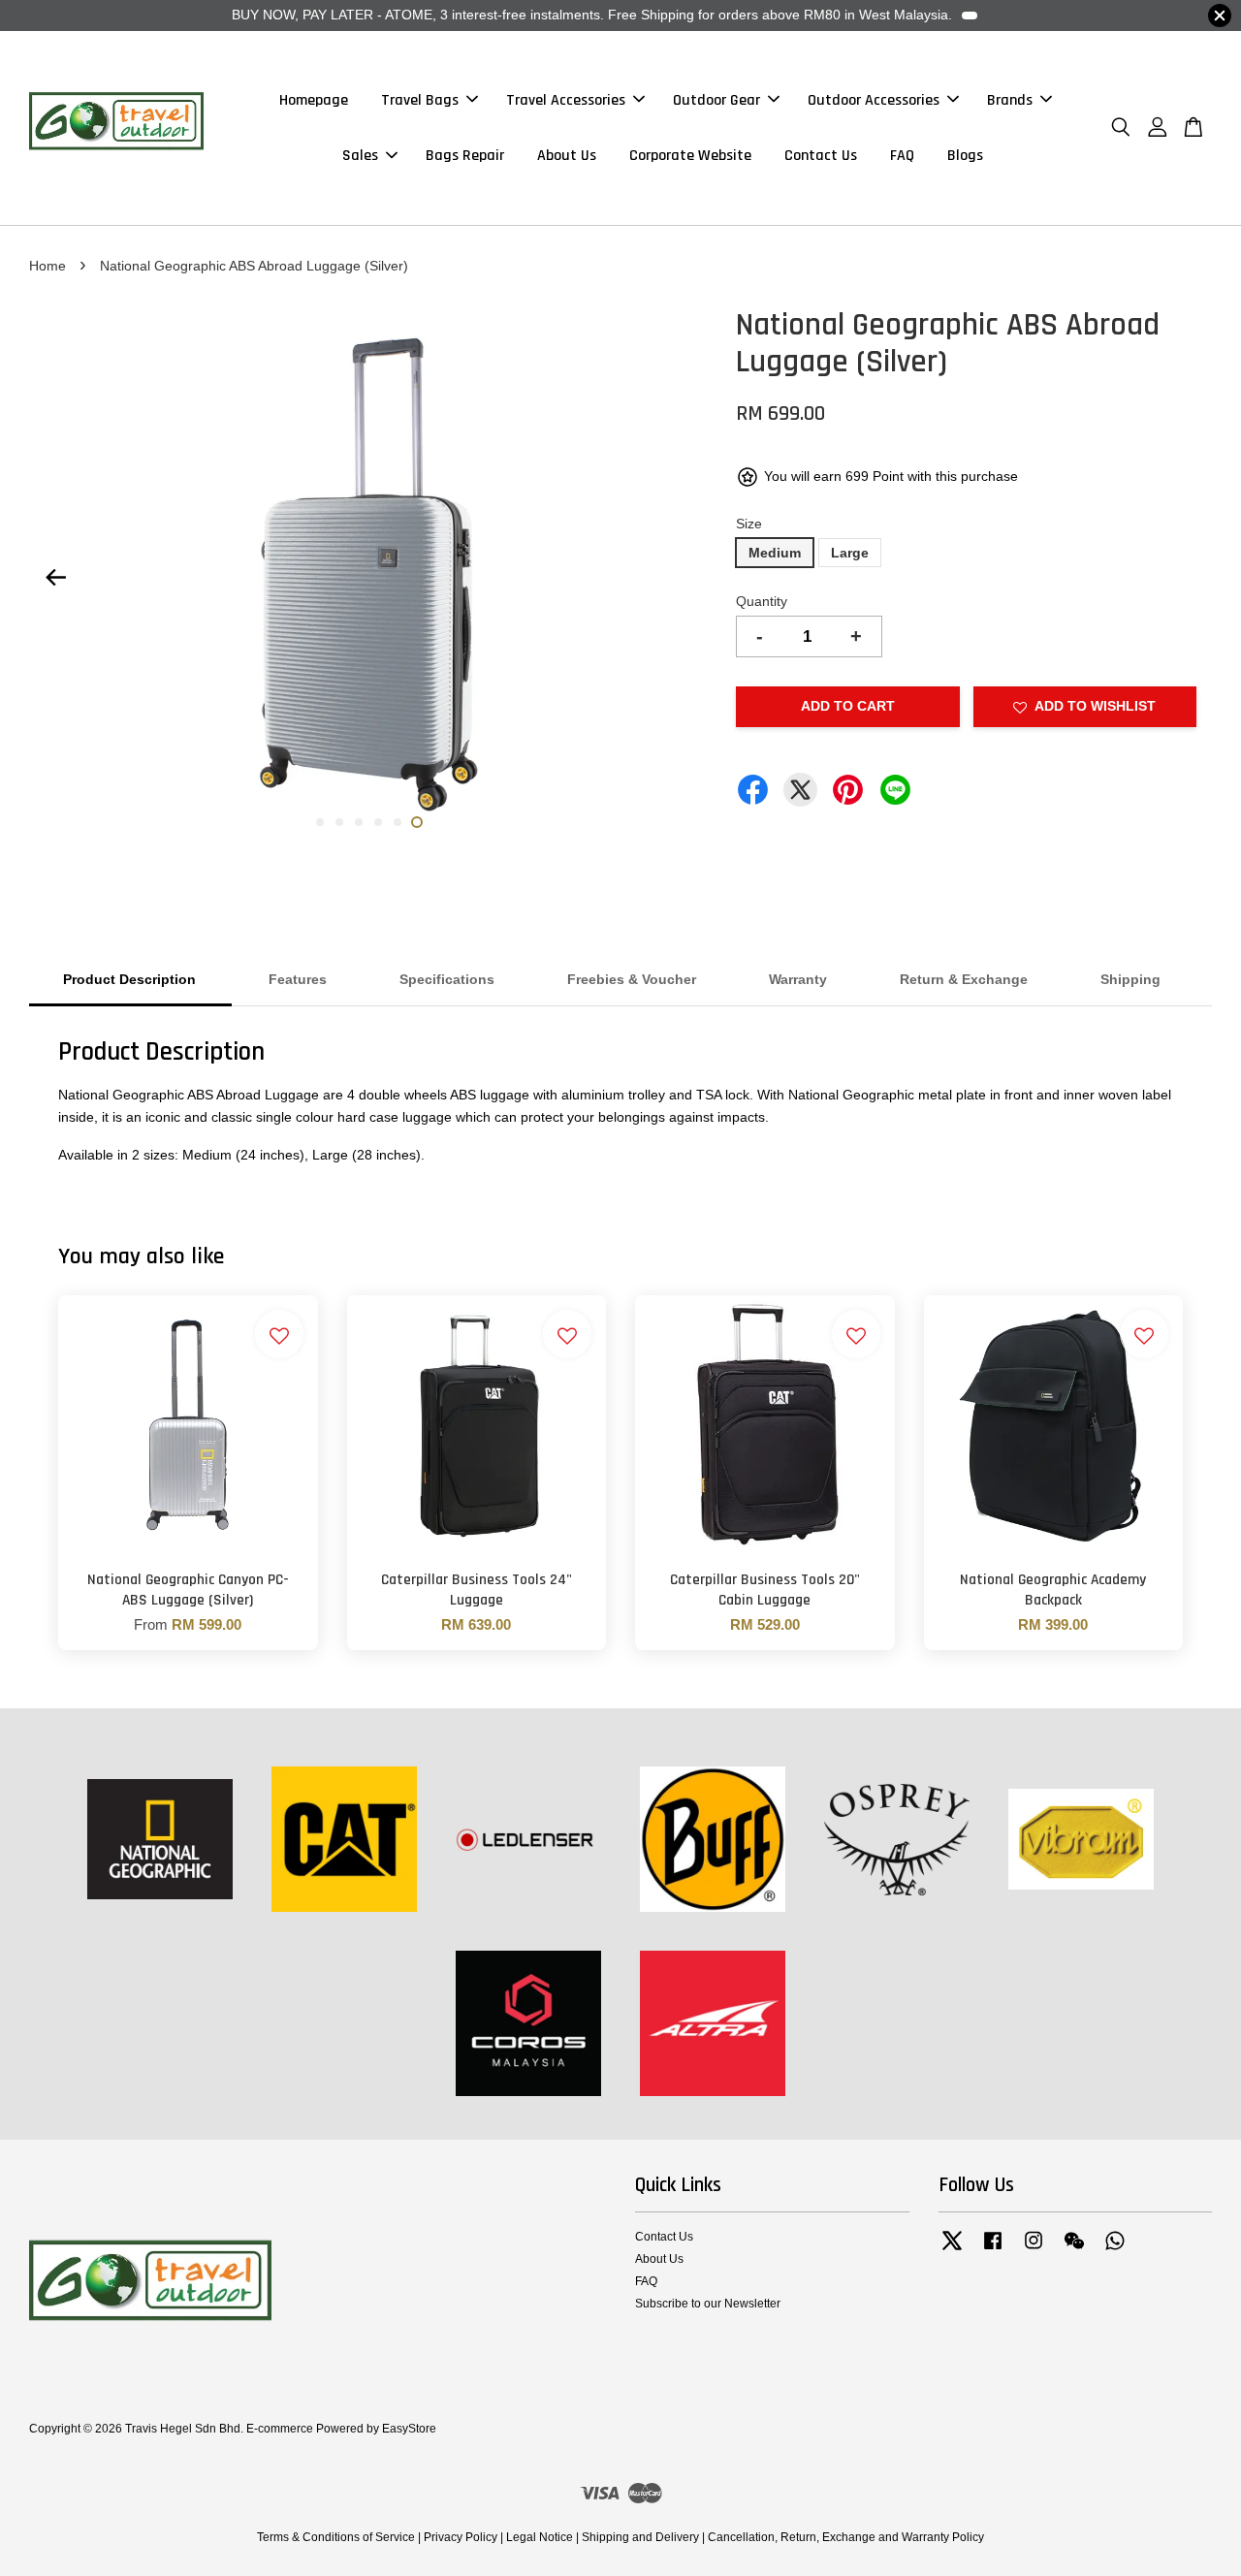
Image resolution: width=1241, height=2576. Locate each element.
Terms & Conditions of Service (336, 2537)
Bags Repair (465, 156)
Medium (775, 553)
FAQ (902, 156)
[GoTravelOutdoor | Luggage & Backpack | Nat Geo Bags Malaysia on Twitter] (952, 2250)
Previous (55, 578)
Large (850, 553)
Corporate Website (690, 156)
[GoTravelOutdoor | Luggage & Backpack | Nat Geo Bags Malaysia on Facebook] (993, 2250)
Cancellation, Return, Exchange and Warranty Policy (846, 2537)
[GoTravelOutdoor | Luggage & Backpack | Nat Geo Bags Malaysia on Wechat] (1074, 2250)
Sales (360, 156)
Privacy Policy (461, 2537)
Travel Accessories (566, 100)
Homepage (314, 100)
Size (749, 524)
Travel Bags (420, 100)
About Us (567, 156)
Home (48, 266)
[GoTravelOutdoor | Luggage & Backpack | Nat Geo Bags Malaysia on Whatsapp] (1115, 2250)
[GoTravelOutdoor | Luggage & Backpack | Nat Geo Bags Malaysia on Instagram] (1034, 2250)
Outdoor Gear (716, 100)
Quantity (762, 601)
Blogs (965, 156)
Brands (1010, 100)
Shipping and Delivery (640, 2537)
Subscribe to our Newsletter (708, 2304)
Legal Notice (540, 2537)
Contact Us (821, 156)
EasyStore (409, 2429)
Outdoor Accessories (874, 100)
